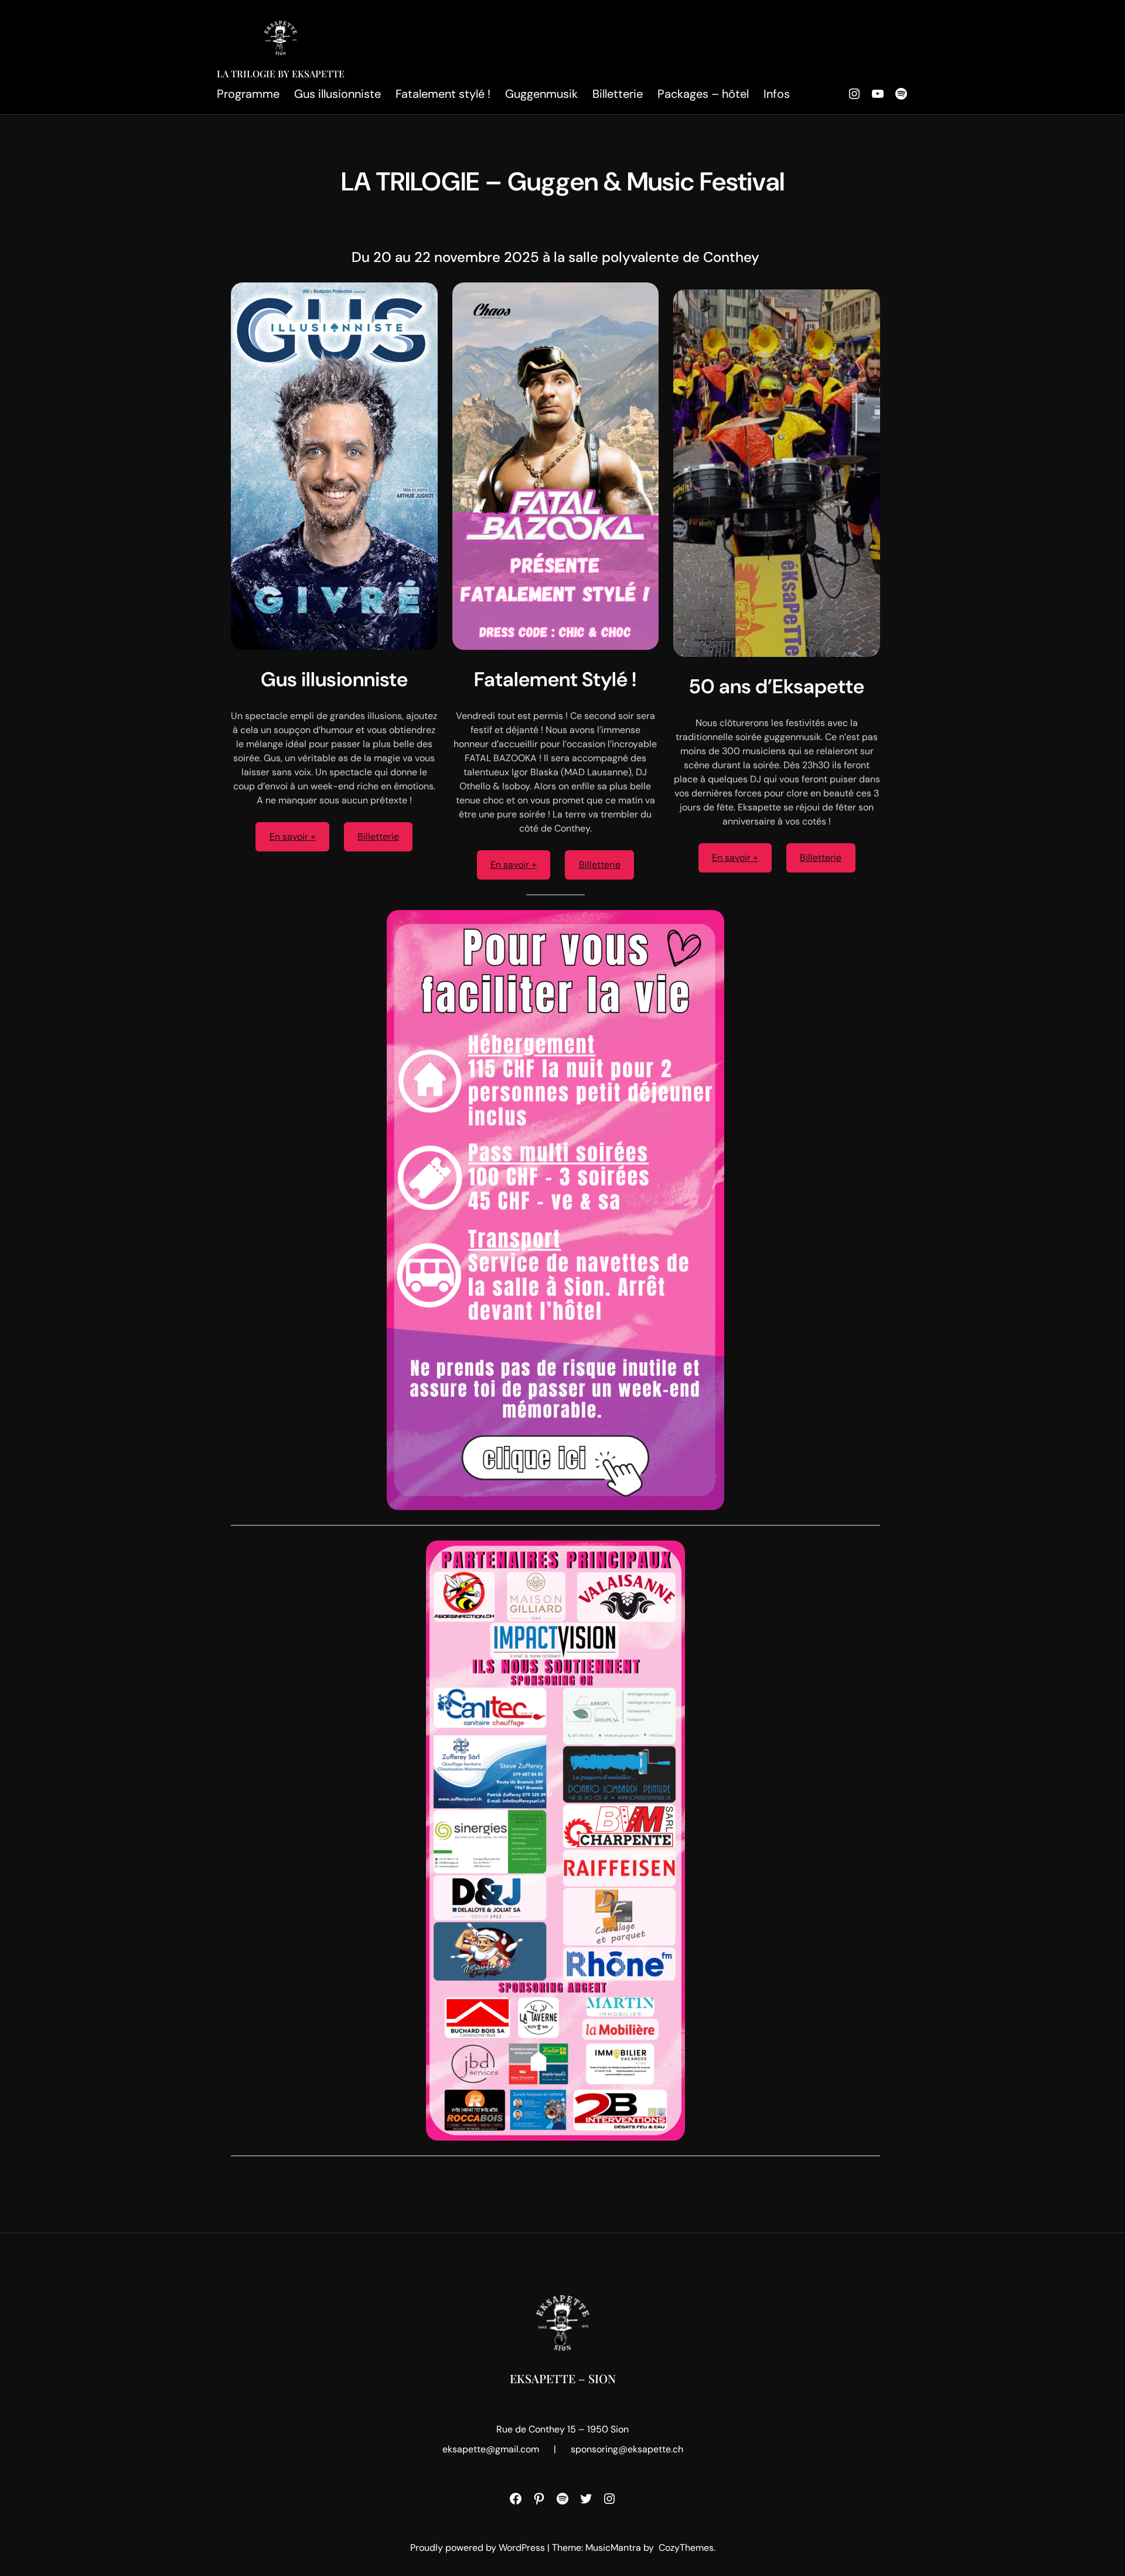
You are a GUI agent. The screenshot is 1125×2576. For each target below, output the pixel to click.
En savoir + (293, 836)
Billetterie (378, 836)
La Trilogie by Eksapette (281, 74)
